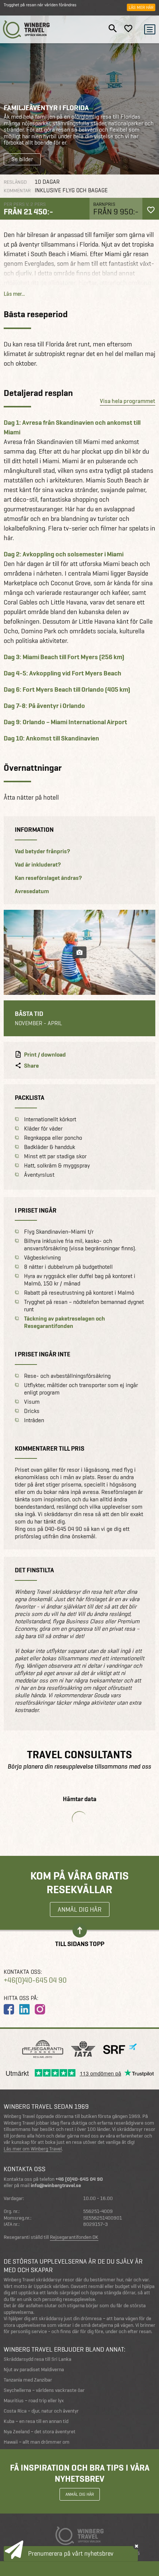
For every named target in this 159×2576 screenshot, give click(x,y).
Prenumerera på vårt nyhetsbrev (71, 2553)
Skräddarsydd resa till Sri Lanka (38, 2359)
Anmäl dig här (80, 1909)
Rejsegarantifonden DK (74, 2237)
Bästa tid (29, 1014)
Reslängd (15, 182)
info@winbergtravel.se (56, 2185)
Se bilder (22, 159)
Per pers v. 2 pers (25, 204)
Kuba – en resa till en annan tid (36, 2421)
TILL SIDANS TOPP (80, 1943)
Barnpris (104, 204)
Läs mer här (141, 7)
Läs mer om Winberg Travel (33, 2149)
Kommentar (17, 191)
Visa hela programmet (128, 401)
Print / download (45, 1055)
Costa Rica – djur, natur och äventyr (41, 2411)
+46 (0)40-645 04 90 (79, 2179)
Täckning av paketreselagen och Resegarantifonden (65, 1322)
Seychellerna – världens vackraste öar (44, 2390)
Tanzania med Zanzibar (28, 2380)
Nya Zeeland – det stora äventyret (40, 2432)
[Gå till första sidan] (26, 29)
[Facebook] (9, 2009)
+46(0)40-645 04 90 (35, 1980)
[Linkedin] (24, 2009)
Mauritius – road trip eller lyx (34, 2401)
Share (31, 1066)
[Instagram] (40, 2009)
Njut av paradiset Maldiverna (34, 2370)
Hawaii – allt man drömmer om (37, 2442)
